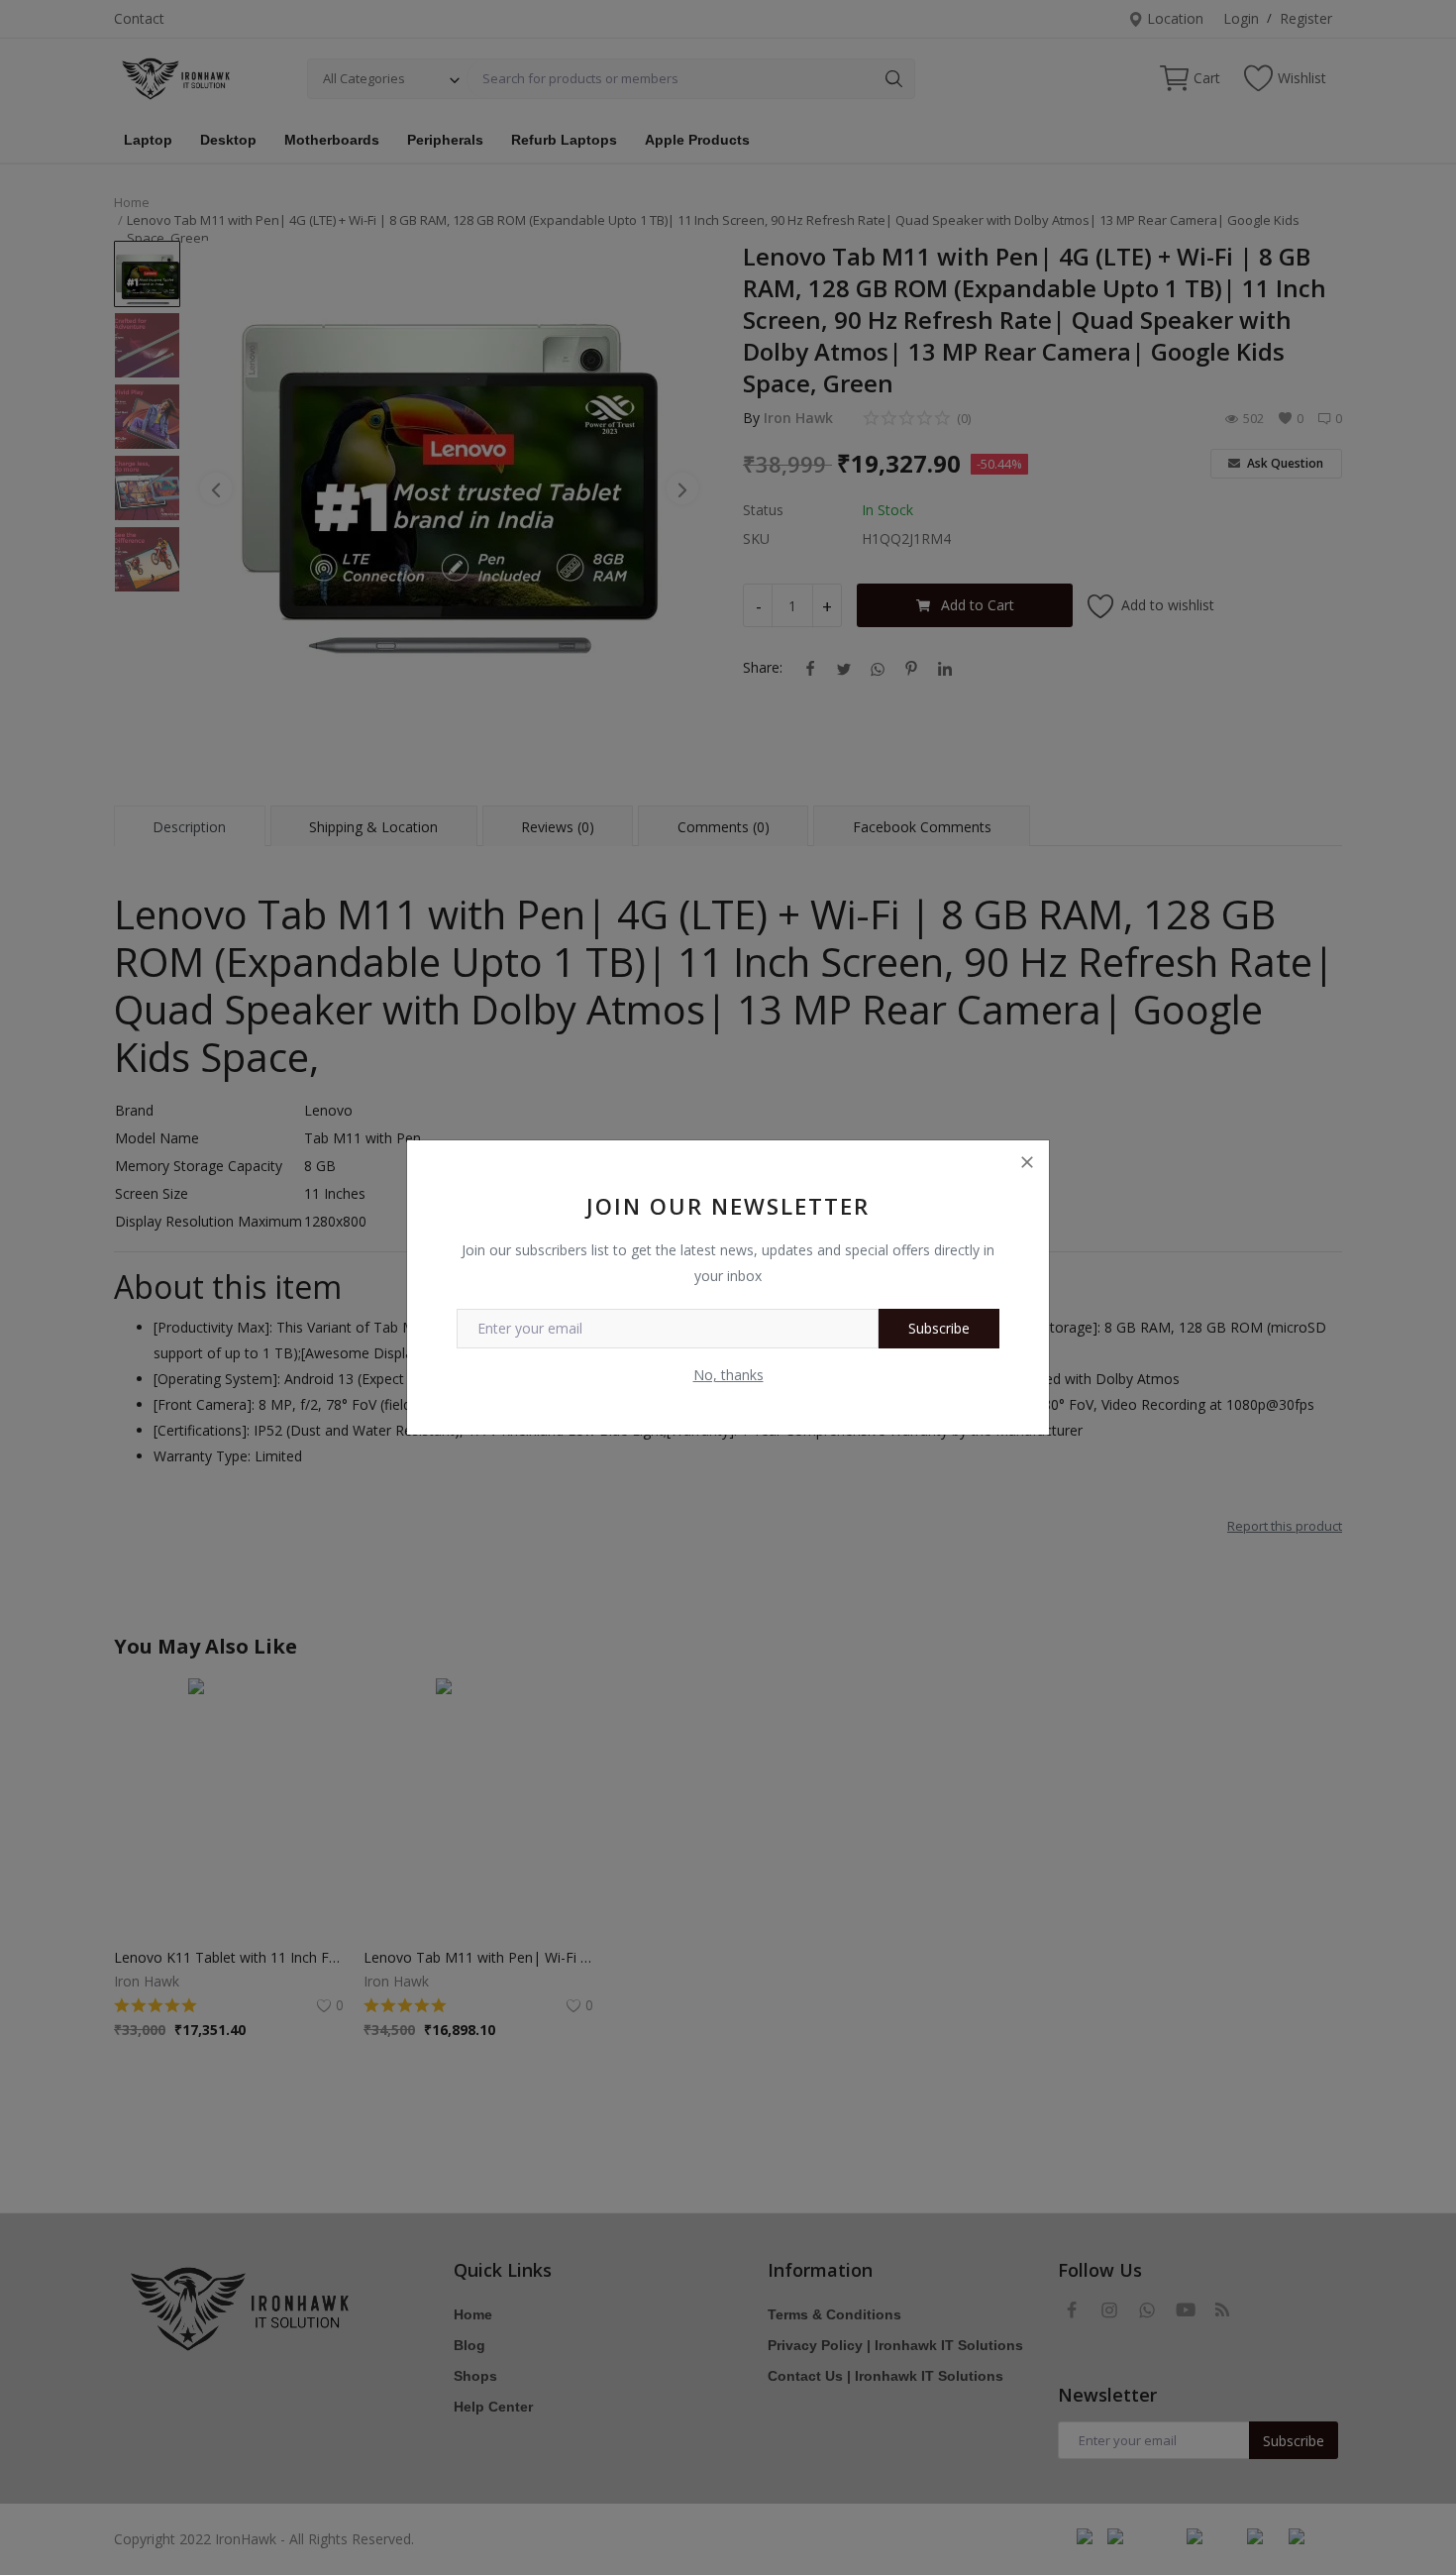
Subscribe (939, 1328)
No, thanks (728, 1375)
